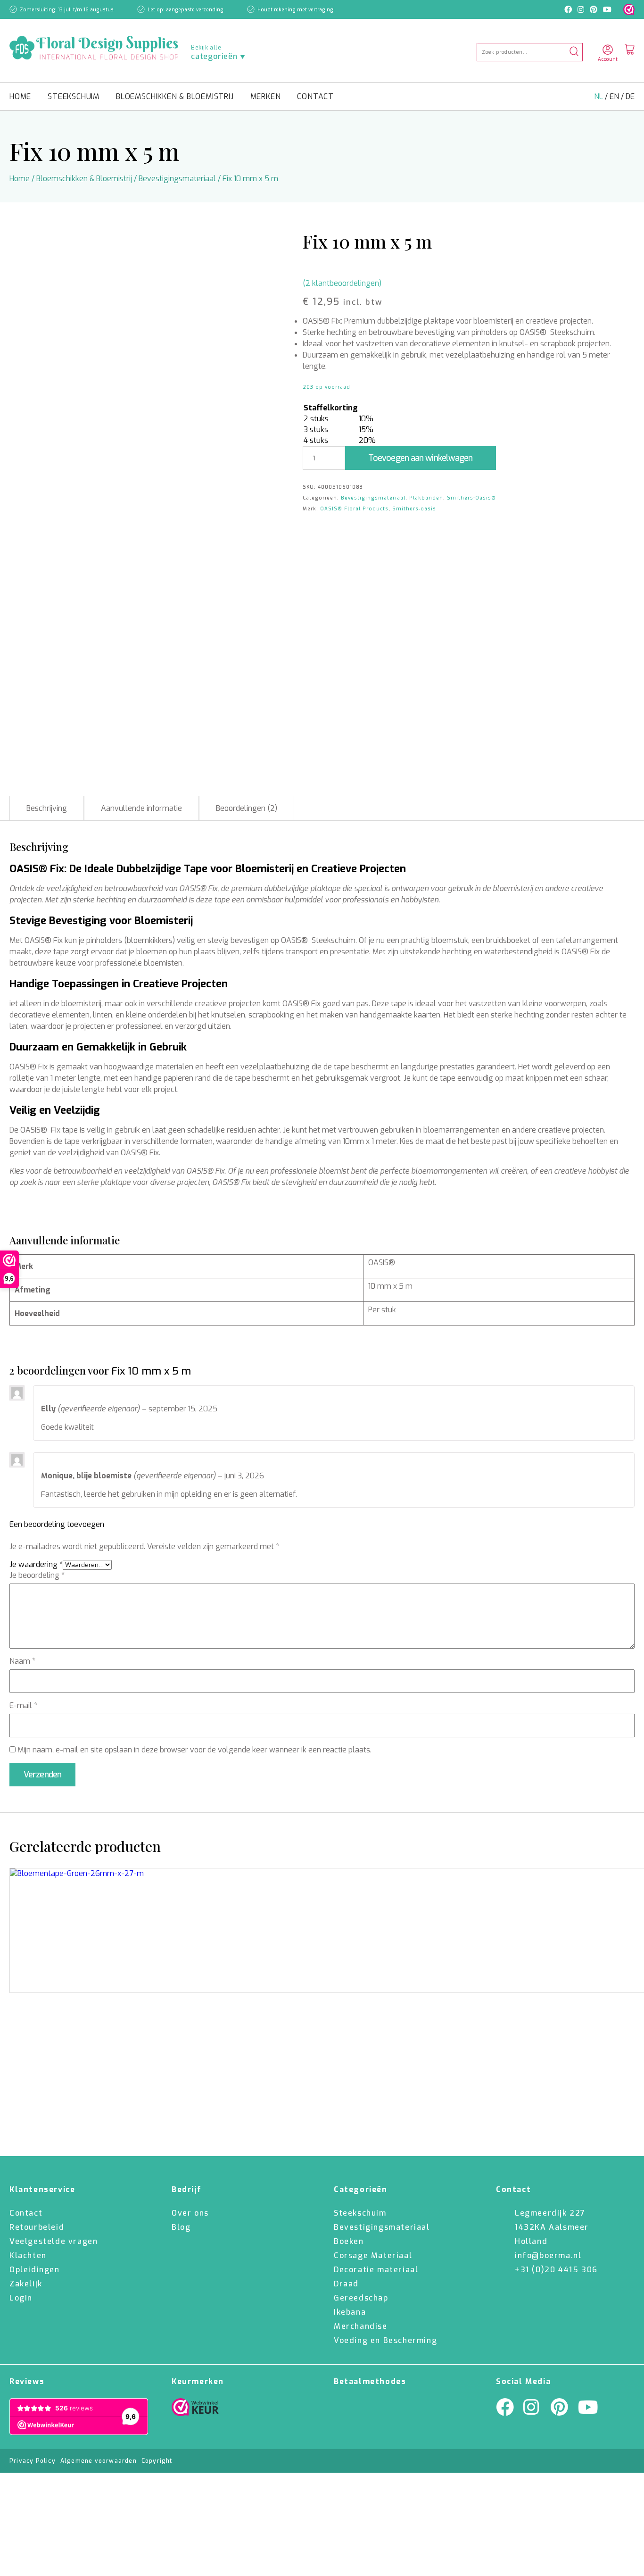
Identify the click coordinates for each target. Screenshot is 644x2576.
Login (21, 2298)
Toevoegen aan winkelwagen (421, 458)
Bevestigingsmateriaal (177, 179)
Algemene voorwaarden (99, 2461)
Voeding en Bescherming (385, 2340)
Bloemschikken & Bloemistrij (175, 96)
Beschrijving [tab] (47, 808)
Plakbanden (426, 498)
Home (20, 96)
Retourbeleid (37, 2227)
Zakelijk (26, 2284)
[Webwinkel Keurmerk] (195, 2409)
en (615, 96)
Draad (346, 2284)
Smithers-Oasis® (471, 498)
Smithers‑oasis (414, 509)
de (630, 96)
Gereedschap (361, 2298)
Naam (22, 1661)
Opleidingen (35, 2270)
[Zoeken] (574, 52)
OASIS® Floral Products (354, 509)
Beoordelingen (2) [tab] (247, 808)
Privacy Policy (33, 2461)
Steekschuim (74, 96)
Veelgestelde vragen (54, 2241)
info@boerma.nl (548, 2255)
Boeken (349, 2241)
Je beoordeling (37, 1575)
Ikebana (350, 2312)
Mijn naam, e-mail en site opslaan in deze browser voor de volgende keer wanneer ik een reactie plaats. (194, 1750)
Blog (181, 2227)
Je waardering (36, 1564)
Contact (315, 96)
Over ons (190, 2213)
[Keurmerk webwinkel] (629, 9)
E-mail (23, 1705)
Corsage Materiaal (373, 2255)
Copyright (157, 2461)
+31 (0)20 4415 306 (556, 2270)
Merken (266, 96)
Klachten (28, 2255)
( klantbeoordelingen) (342, 283)
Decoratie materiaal (376, 2270)
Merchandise (361, 2326)
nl (599, 96)
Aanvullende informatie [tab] (141, 808)
